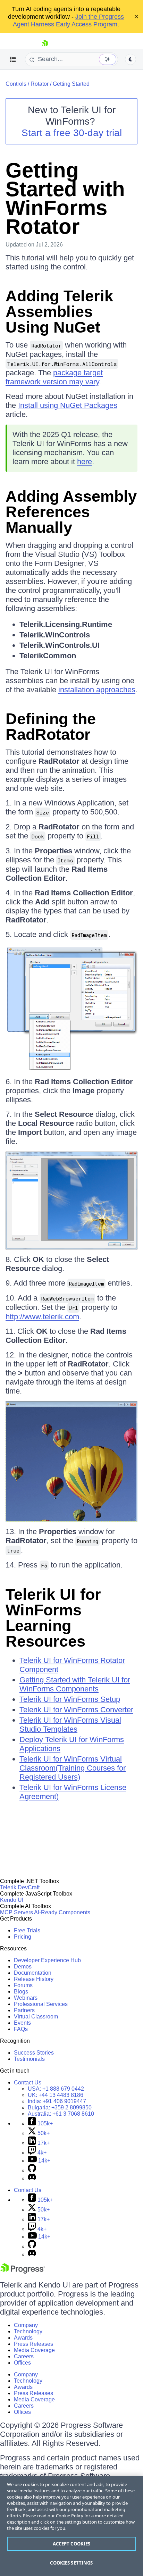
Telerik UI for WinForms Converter (76, 1710)
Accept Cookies (72, 2544)
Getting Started (71, 84)
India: (57, 2101)
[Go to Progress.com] (23, 2272)
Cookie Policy (70, 2516)
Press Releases (33, 2344)
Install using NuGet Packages (68, 405)
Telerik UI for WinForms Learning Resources (53, 1618)
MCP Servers (16, 1912)
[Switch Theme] (131, 59)
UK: (56, 2095)
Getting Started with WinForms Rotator (65, 198)
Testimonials (29, 2059)
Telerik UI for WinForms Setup (70, 1699)
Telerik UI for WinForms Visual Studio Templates (70, 1725)
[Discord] (32, 2178)
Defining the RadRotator (51, 727)
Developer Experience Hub (47, 1960)
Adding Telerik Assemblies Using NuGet (59, 312)
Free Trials (27, 1930)
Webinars (26, 1998)
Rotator (40, 84)
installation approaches (97, 690)
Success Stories (34, 2053)
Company (26, 2325)
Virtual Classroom (36, 2017)
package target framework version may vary (54, 377)
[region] (71, 2526)
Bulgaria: (60, 2107)
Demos (23, 1967)
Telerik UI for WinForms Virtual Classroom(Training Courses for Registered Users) (73, 1768)
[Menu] (13, 59)
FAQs (21, 2029)
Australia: (61, 2114)
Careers (24, 2356)
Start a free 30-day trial (72, 133)
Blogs (21, 1992)
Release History (34, 1979)
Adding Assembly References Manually (71, 512)
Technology (28, 2331)
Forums (23, 1985)
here (85, 462)
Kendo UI (12, 1900)
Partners (24, 2010)
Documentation (33, 1973)
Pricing (23, 1937)
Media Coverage (34, 2350)
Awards (23, 2338)
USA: (56, 2089)
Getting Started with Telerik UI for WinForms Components (75, 1684)
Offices (22, 2363)
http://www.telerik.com (42, 1317)
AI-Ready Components (62, 1912)
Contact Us (28, 2082)
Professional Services (41, 2004)
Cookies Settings (71, 2563)
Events (22, 2023)
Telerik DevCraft (20, 1887)
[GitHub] (32, 2170)
